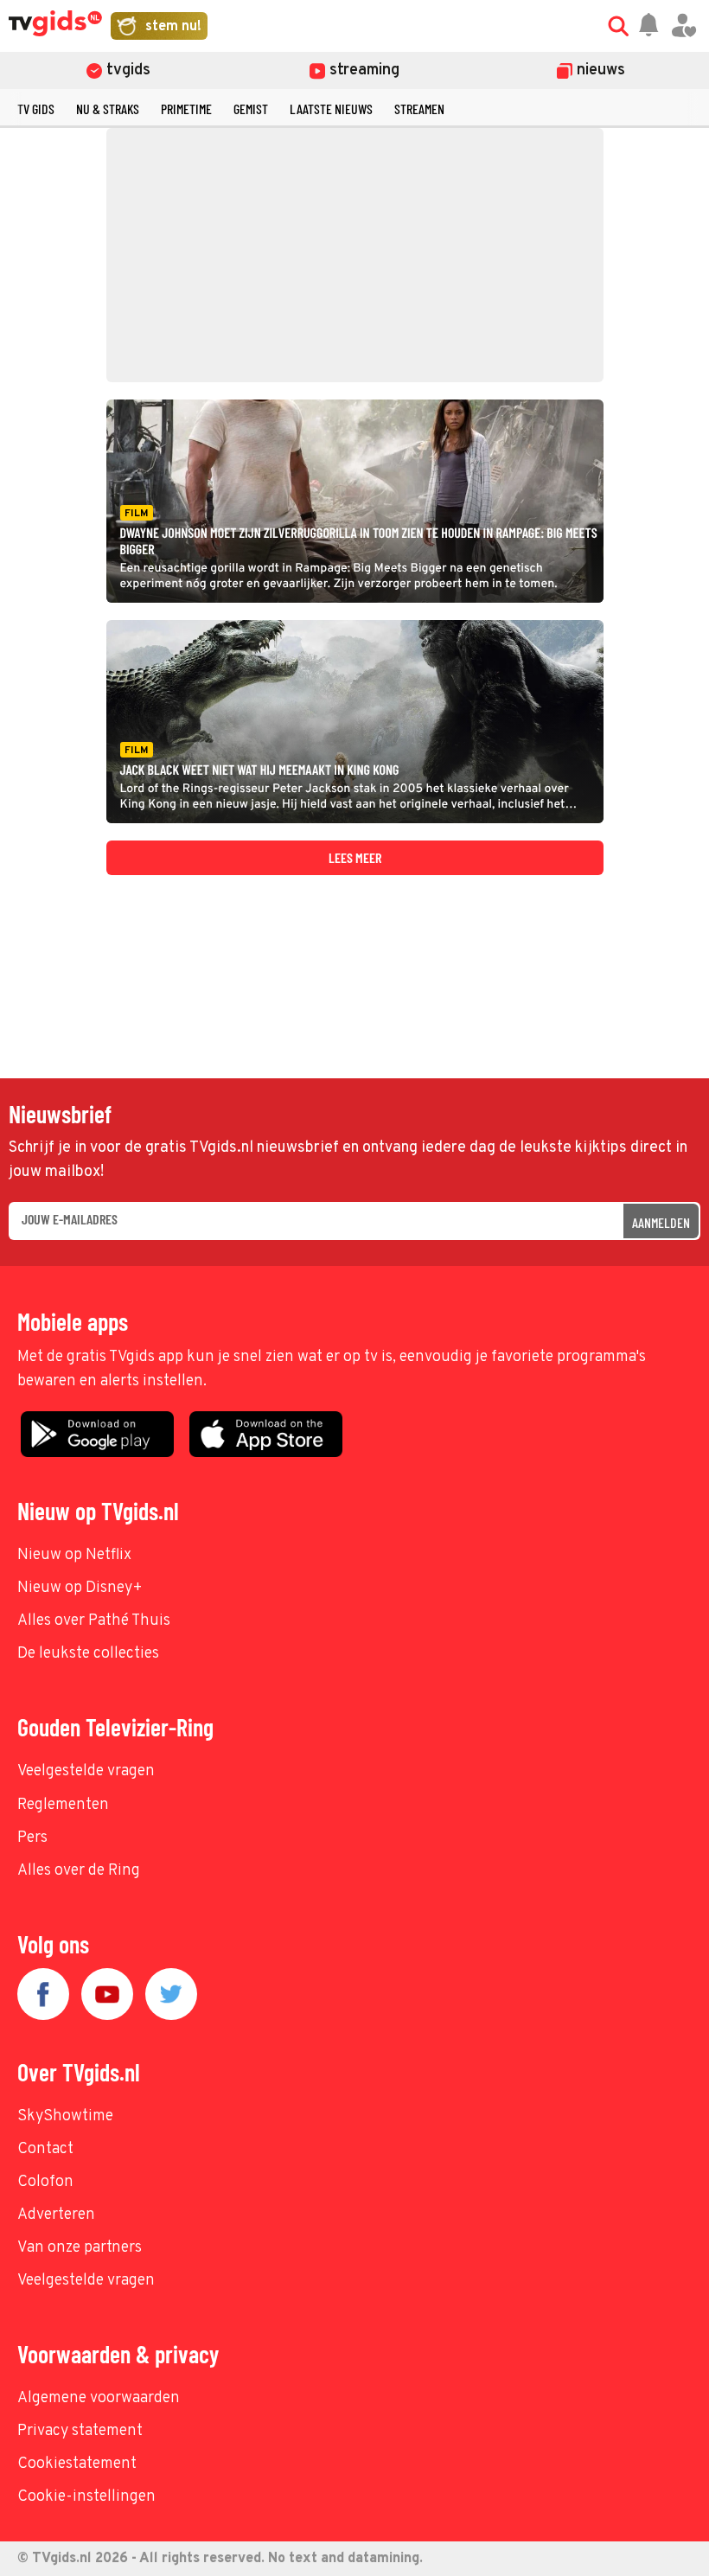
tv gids (36, 109)
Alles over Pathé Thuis (94, 1621)
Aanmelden (661, 1222)
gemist (251, 109)
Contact (45, 2149)
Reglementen (63, 1805)
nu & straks (108, 109)
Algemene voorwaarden (99, 2398)
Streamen (419, 109)
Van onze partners (80, 2248)
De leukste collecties (88, 1654)
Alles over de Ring (79, 1871)
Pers (32, 1838)
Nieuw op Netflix (74, 1555)
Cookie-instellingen (86, 2497)
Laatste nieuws (331, 109)
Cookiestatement (77, 2464)
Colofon (45, 2182)
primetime (186, 109)
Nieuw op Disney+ (80, 1588)
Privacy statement (80, 2431)
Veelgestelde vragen (86, 1771)
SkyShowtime (65, 2116)
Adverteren (56, 2215)
